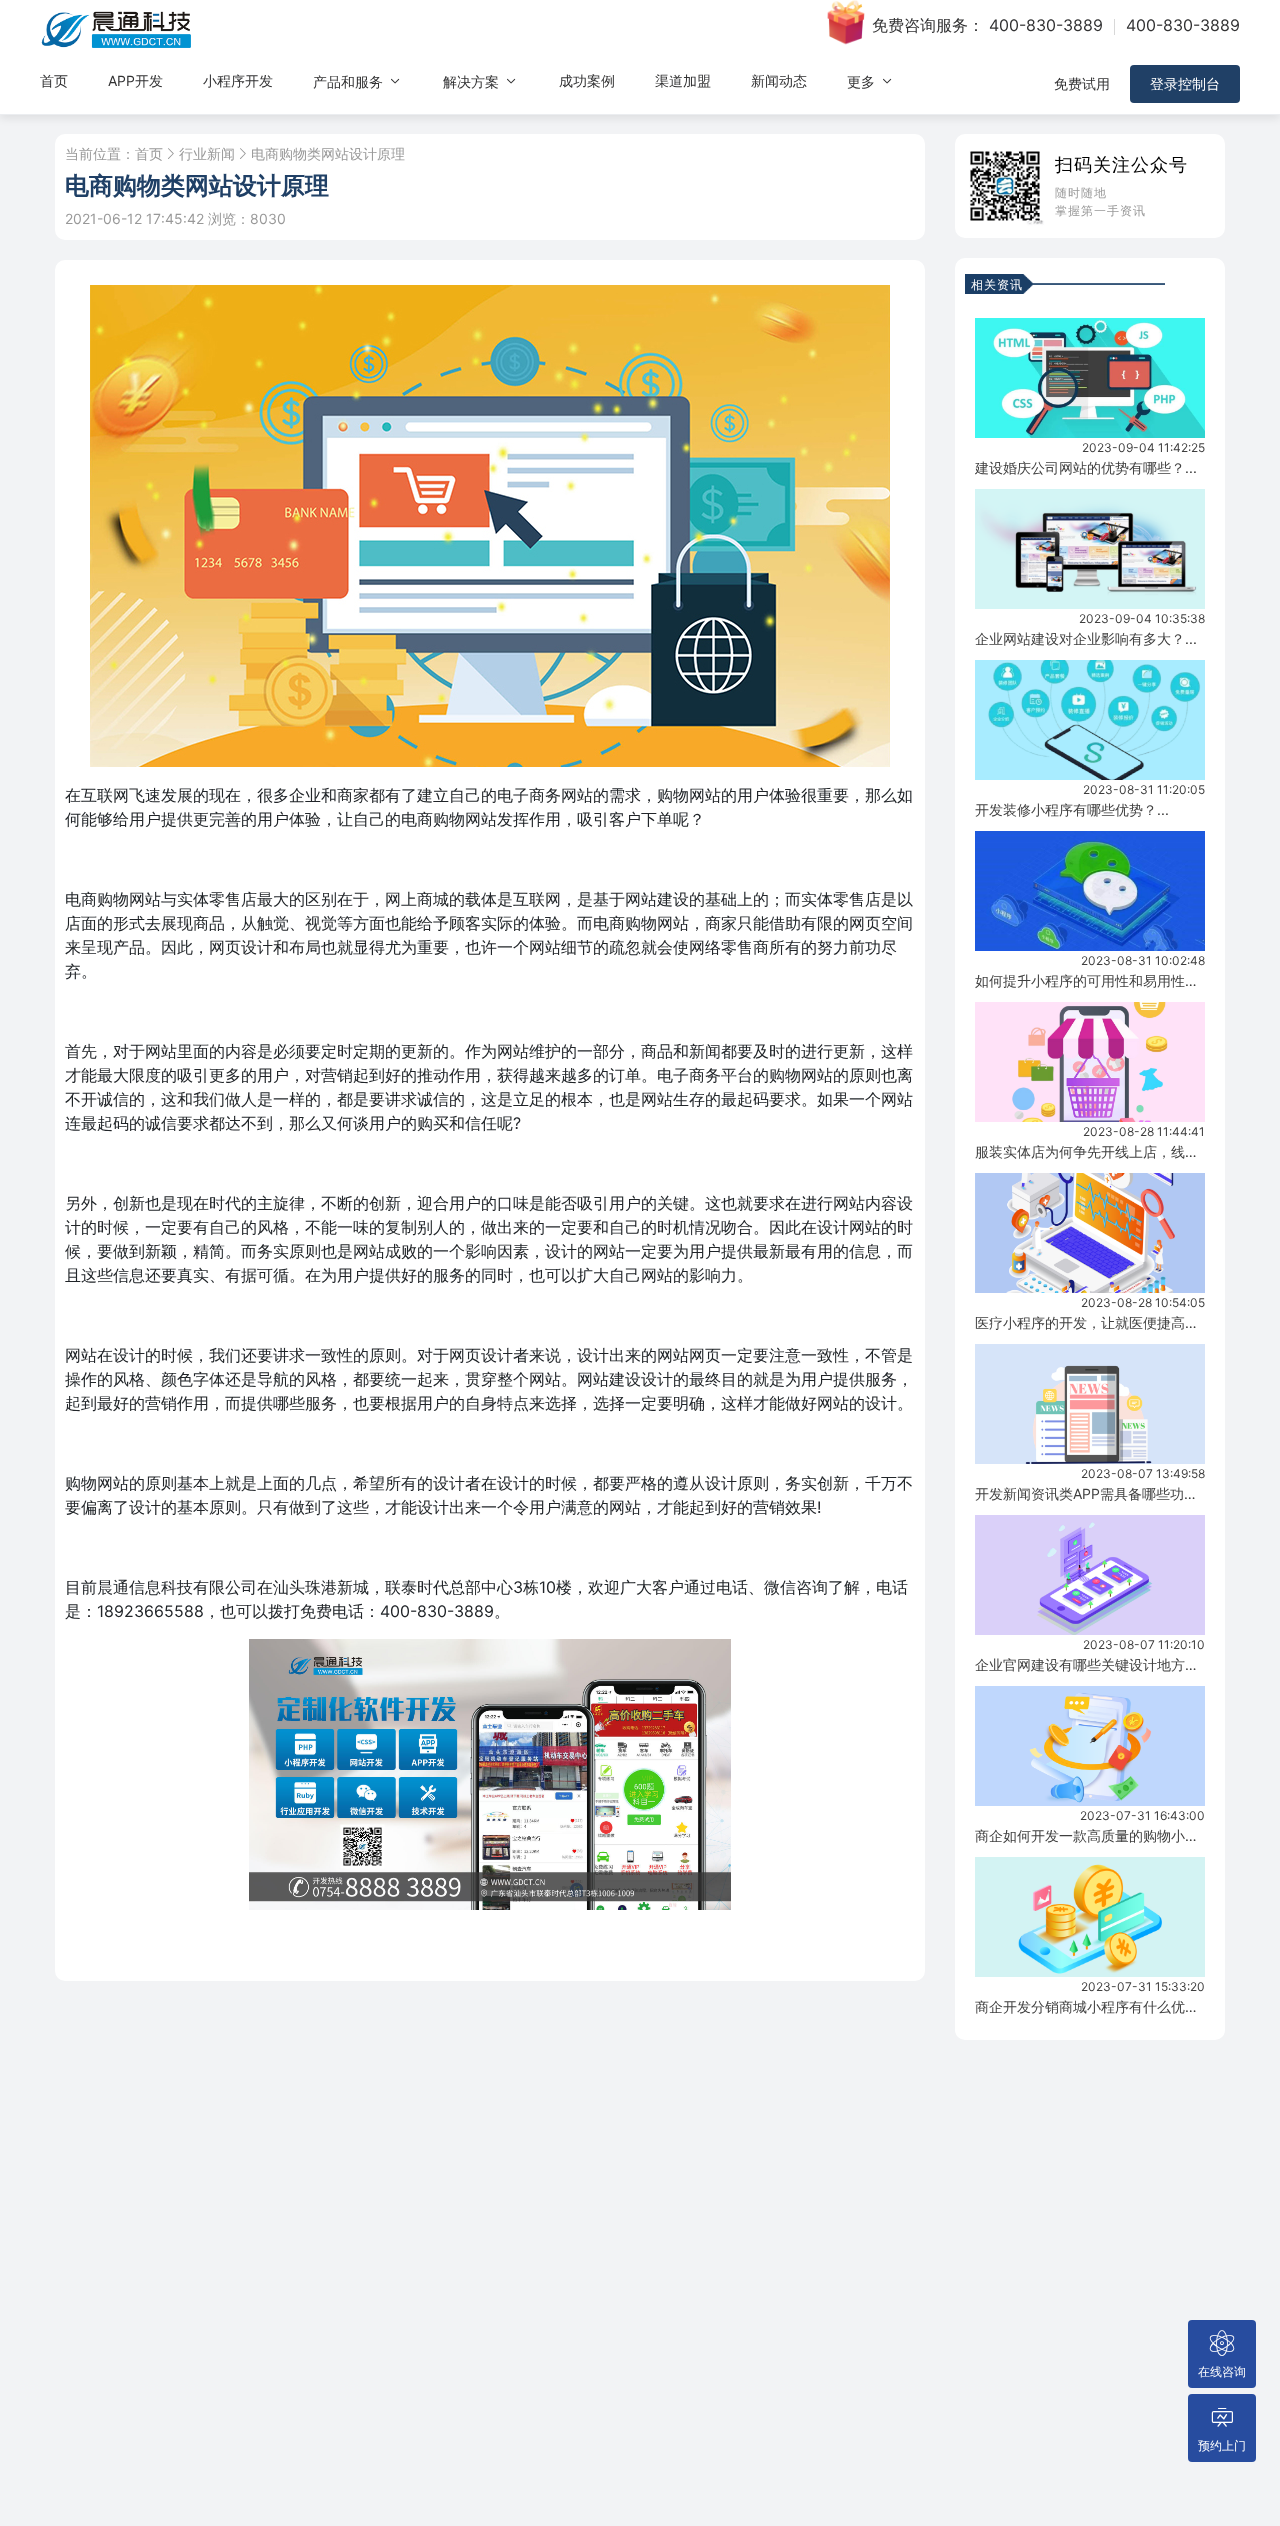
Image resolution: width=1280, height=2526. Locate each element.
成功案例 (587, 80)
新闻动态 (779, 80)
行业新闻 (207, 154)
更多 (863, 81)
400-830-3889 (1046, 25)
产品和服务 (350, 81)
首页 (54, 80)
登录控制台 (1185, 83)
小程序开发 (238, 80)
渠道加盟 (683, 80)
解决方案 (473, 81)
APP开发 (135, 80)
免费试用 (1082, 83)
